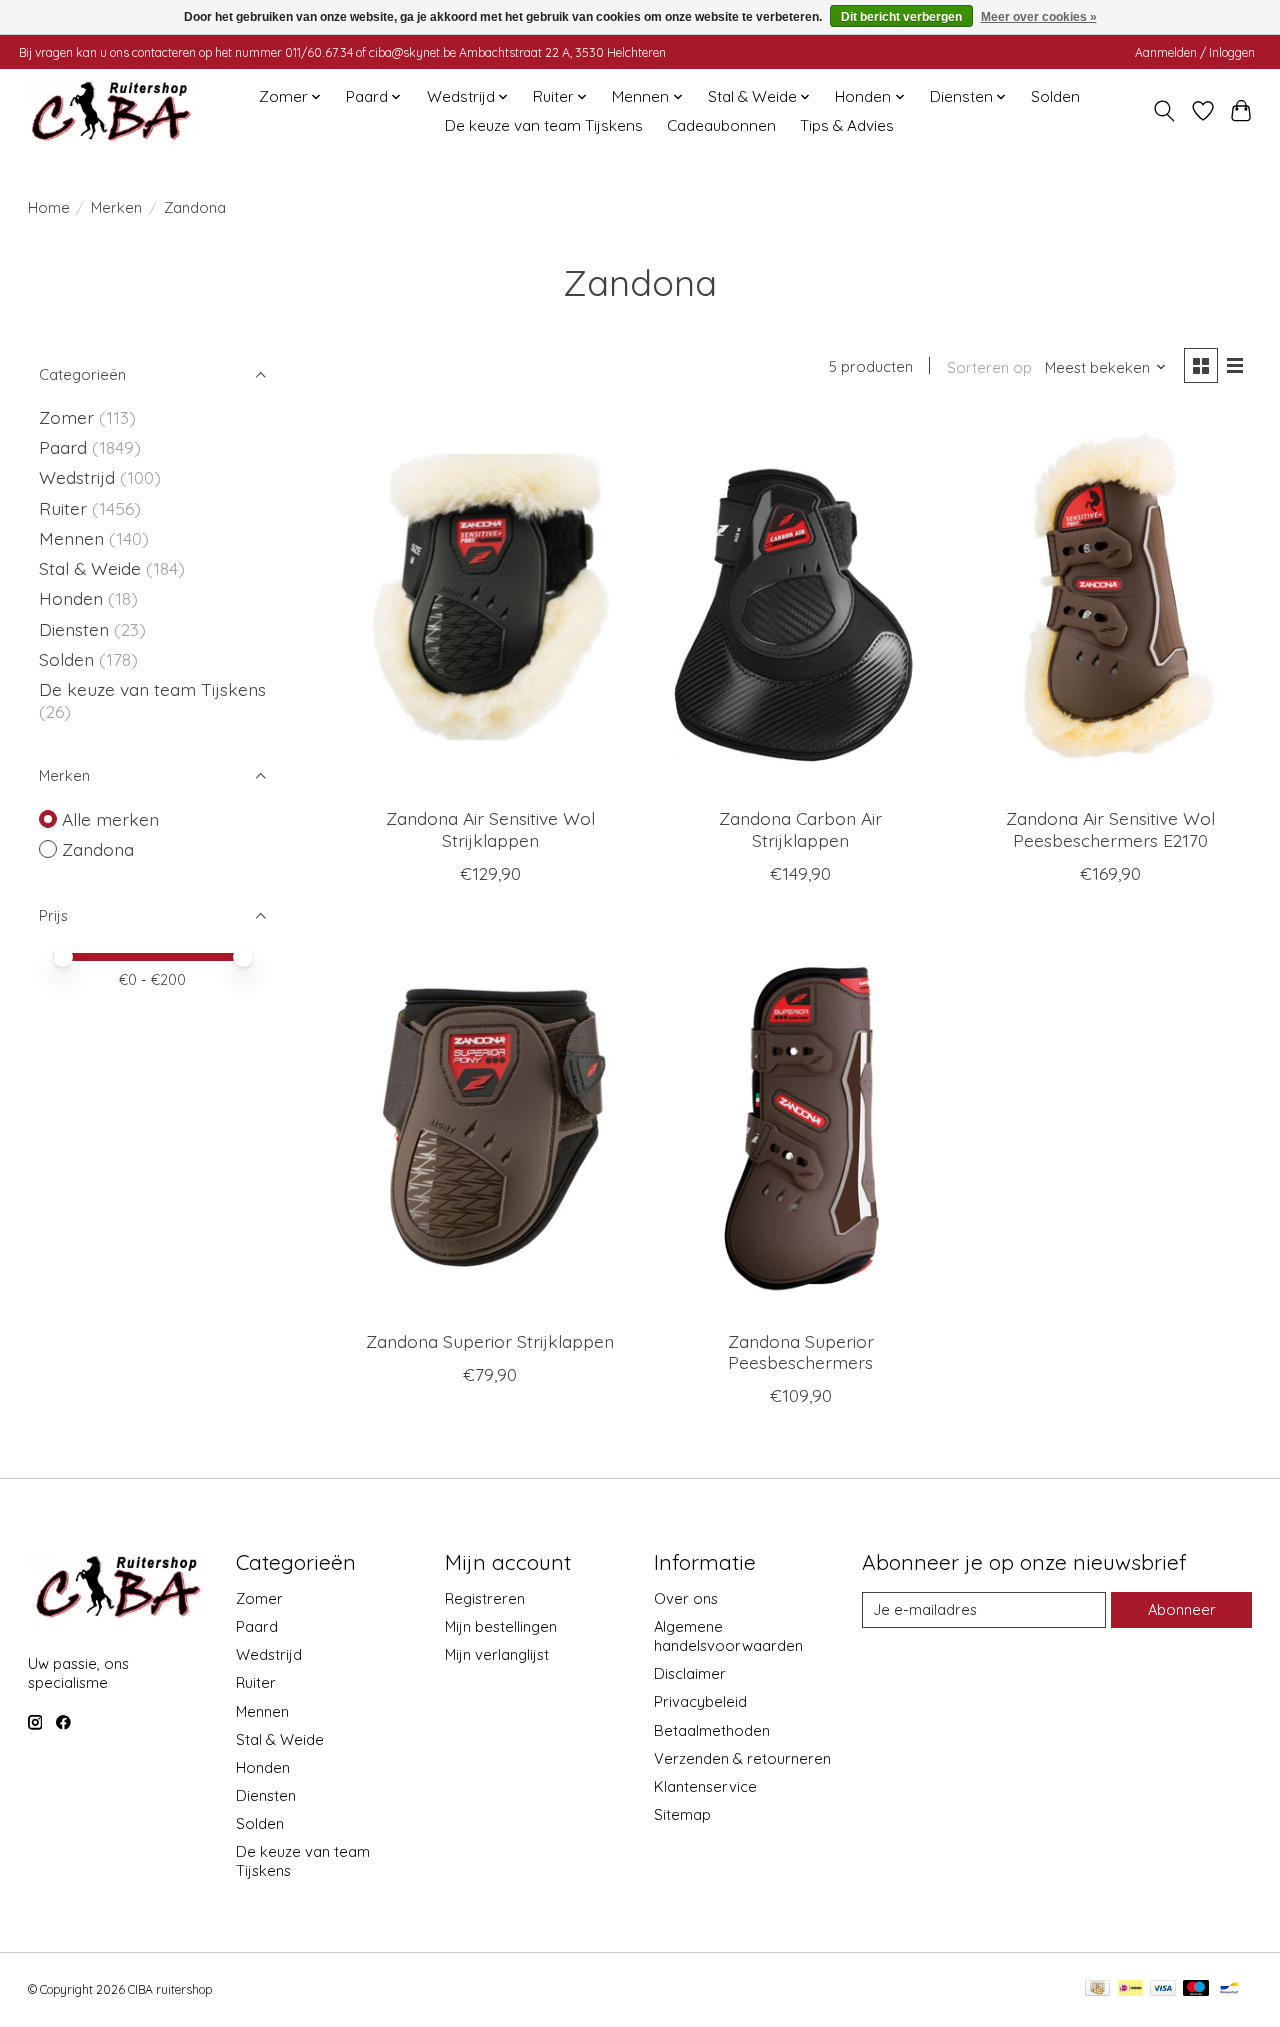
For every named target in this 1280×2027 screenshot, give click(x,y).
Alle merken (110, 819)
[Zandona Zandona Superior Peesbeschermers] (800, 1127)
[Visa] (1163, 1989)
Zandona (98, 849)
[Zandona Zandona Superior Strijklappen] (490, 1127)
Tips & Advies (847, 125)
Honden (71, 598)
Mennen (71, 538)
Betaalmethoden (712, 1730)
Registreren (485, 1598)
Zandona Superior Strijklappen (490, 1341)
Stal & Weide (90, 568)
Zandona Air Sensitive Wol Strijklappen (490, 828)
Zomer (66, 417)
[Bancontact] (1229, 1989)
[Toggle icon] (1163, 111)
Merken (116, 207)
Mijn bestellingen (501, 1626)
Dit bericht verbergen (901, 17)
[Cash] (1097, 1989)
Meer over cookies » (1039, 17)
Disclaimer (690, 1673)
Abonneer (1182, 1609)
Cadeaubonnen (721, 125)
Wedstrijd (79, 477)
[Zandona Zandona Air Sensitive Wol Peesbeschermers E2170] (1111, 604)
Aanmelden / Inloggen (1195, 52)
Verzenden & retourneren (742, 1758)
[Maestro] (1196, 1989)
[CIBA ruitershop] (111, 111)
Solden (1055, 96)
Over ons (686, 1598)
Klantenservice (705, 1786)
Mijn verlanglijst (497, 1654)
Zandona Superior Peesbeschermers (801, 1351)
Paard (63, 447)
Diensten (74, 629)
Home (49, 207)
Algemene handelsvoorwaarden (728, 1636)
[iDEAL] (1130, 1989)
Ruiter (63, 508)
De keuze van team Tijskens (544, 125)
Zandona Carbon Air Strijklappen (800, 828)
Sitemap (682, 1814)
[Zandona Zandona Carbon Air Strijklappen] (800, 604)
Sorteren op (989, 367)
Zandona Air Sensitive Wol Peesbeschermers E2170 (1110, 828)
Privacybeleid (700, 1701)
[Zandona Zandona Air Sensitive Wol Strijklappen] (490, 604)
